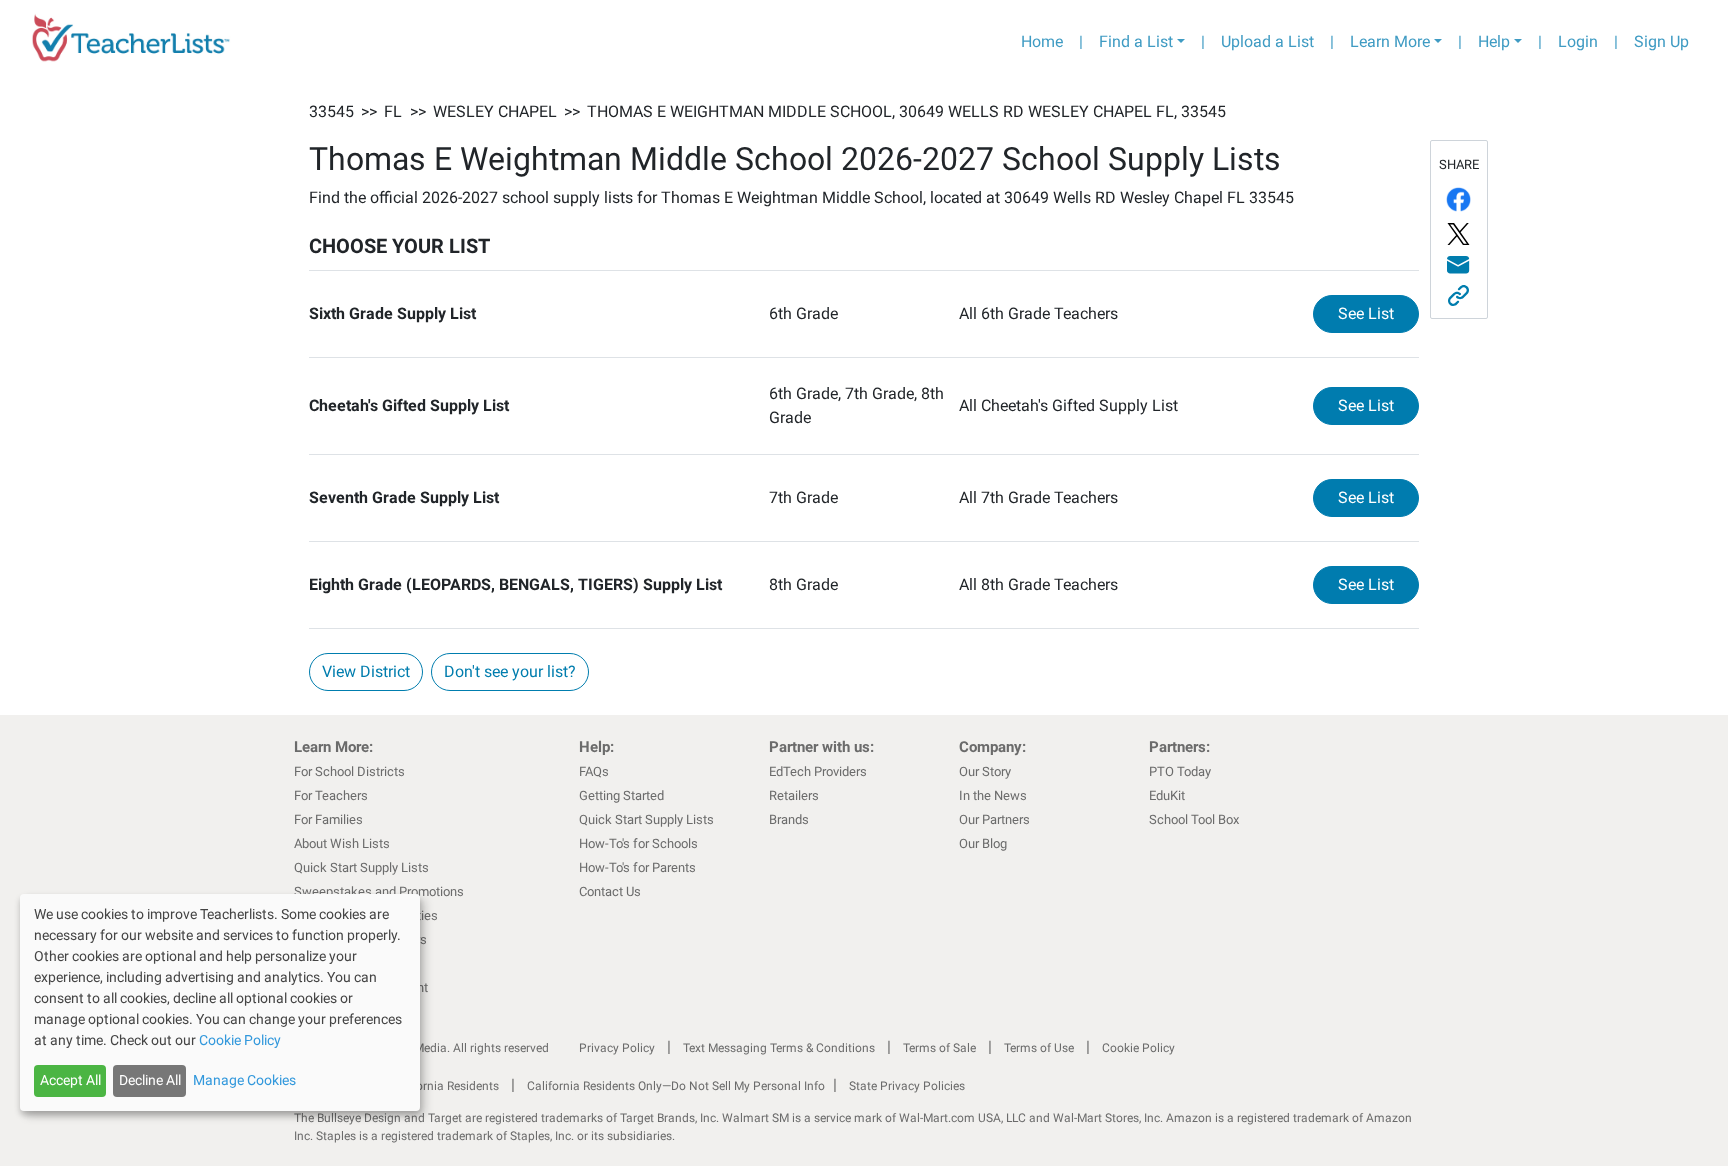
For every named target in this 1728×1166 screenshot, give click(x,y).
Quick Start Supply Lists (361, 867)
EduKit (1167, 795)
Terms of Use (1039, 1048)
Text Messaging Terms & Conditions (779, 1048)
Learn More (1390, 41)
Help (1494, 41)
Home (1042, 41)
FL (393, 111)
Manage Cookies (244, 1080)
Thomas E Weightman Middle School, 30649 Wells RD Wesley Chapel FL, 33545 (906, 111)
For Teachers (331, 795)
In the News (993, 795)
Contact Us (610, 891)
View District (366, 671)
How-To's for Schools (638, 843)
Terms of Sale (939, 1048)
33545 (331, 111)
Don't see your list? (510, 671)
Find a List (1136, 41)
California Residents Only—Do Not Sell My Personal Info (676, 1086)
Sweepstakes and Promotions (379, 891)
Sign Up (1661, 41)
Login (1578, 41)
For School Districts (349, 771)
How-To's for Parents (637, 867)
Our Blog (983, 843)
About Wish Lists (342, 843)
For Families (328, 819)
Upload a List (1267, 41)
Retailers (794, 795)
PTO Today (1180, 771)
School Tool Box (1194, 819)
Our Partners (994, 819)
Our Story (985, 771)
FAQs (594, 771)
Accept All (70, 1080)
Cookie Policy (1138, 1048)
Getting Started (621, 795)
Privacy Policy (617, 1048)
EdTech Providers (818, 771)
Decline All (150, 1080)
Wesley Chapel (495, 111)
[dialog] (220, 1002)
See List (1378, 313)
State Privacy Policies (907, 1086)
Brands (789, 819)
